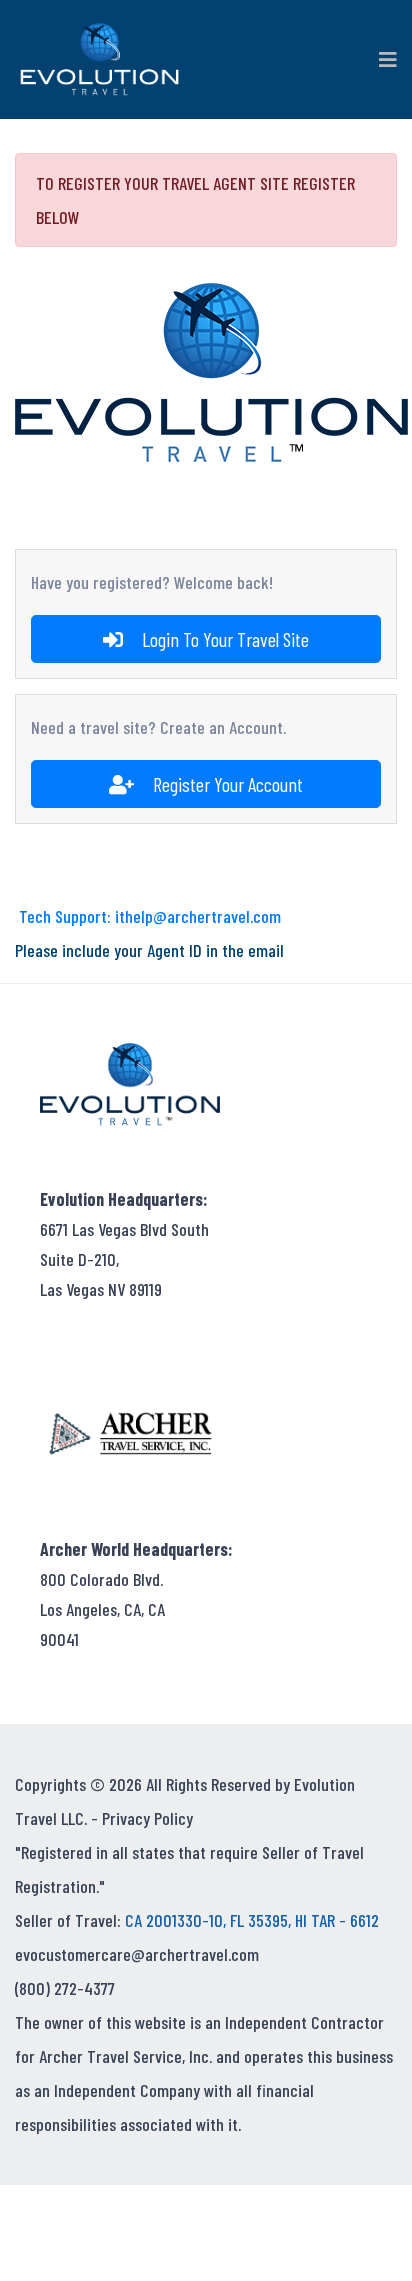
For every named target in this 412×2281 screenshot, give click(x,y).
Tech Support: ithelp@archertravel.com (150, 916)
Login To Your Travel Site (223, 639)
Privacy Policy (147, 1818)
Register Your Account (226, 784)
